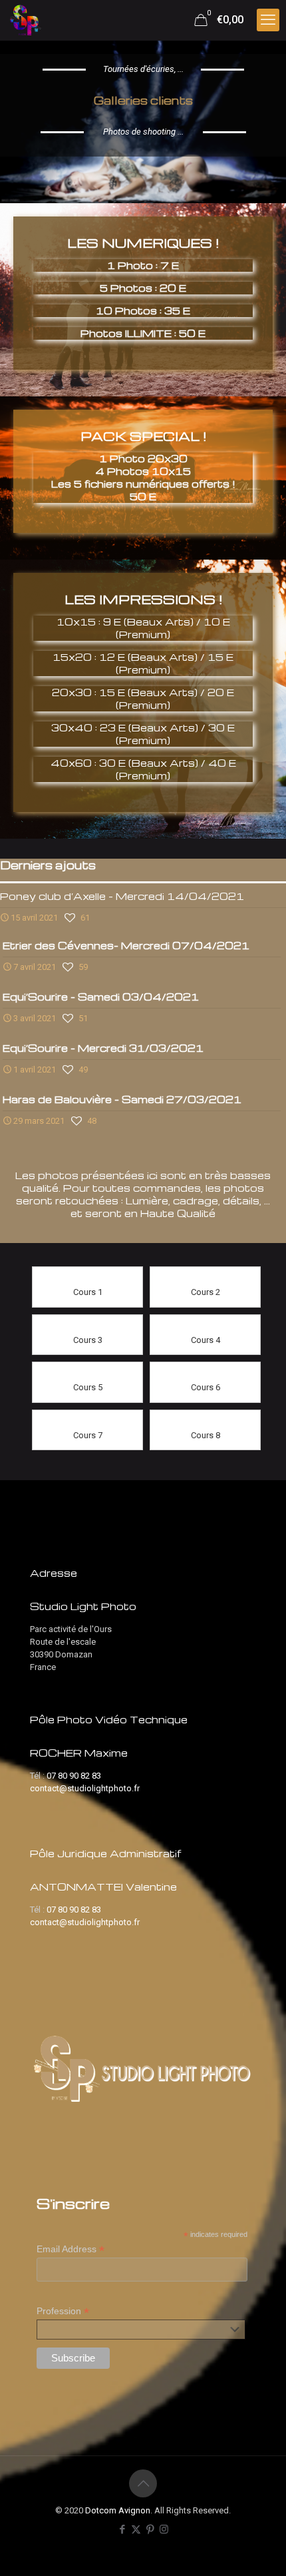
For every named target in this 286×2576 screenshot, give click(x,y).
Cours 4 (206, 1340)
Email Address (71, 2249)
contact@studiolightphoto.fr (85, 1788)
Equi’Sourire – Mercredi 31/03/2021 (103, 1048)
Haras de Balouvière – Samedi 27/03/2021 (122, 1099)
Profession (63, 2311)
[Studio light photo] (26, 20)
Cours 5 (88, 1387)
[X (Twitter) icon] (136, 2529)
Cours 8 (206, 1435)
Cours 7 (88, 1435)
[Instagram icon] (164, 2529)
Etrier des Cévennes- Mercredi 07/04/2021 (126, 945)
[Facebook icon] (122, 2529)
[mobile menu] (268, 20)
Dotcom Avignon (118, 2510)
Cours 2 (206, 1292)
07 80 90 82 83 (74, 1776)
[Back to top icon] (143, 2483)
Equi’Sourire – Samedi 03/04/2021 (101, 997)
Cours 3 (88, 1340)
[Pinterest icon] (150, 2529)
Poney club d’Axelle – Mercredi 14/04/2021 (122, 896)
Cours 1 (88, 1292)
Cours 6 (206, 1387)
